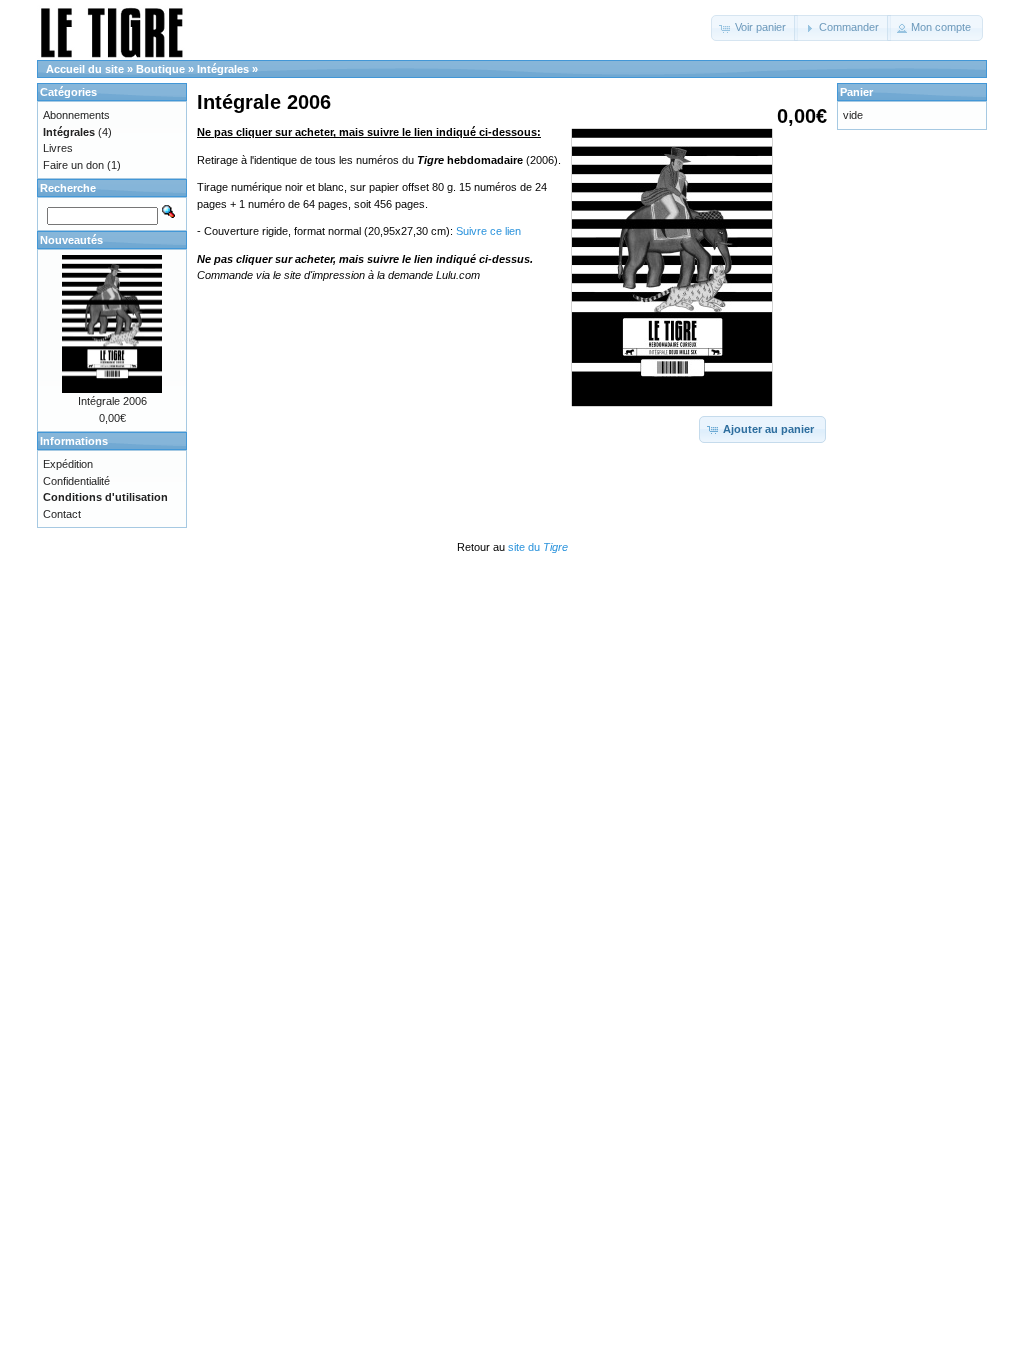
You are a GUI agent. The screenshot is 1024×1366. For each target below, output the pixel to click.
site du (538, 547)
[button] (754, 28)
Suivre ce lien (488, 231)
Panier (856, 92)
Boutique (160, 69)
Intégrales (223, 69)
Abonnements (76, 115)
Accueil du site (85, 69)
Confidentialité (76, 481)
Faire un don (73, 165)
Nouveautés (71, 240)
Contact (62, 514)
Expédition (68, 464)
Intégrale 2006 (112, 401)
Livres (58, 148)
